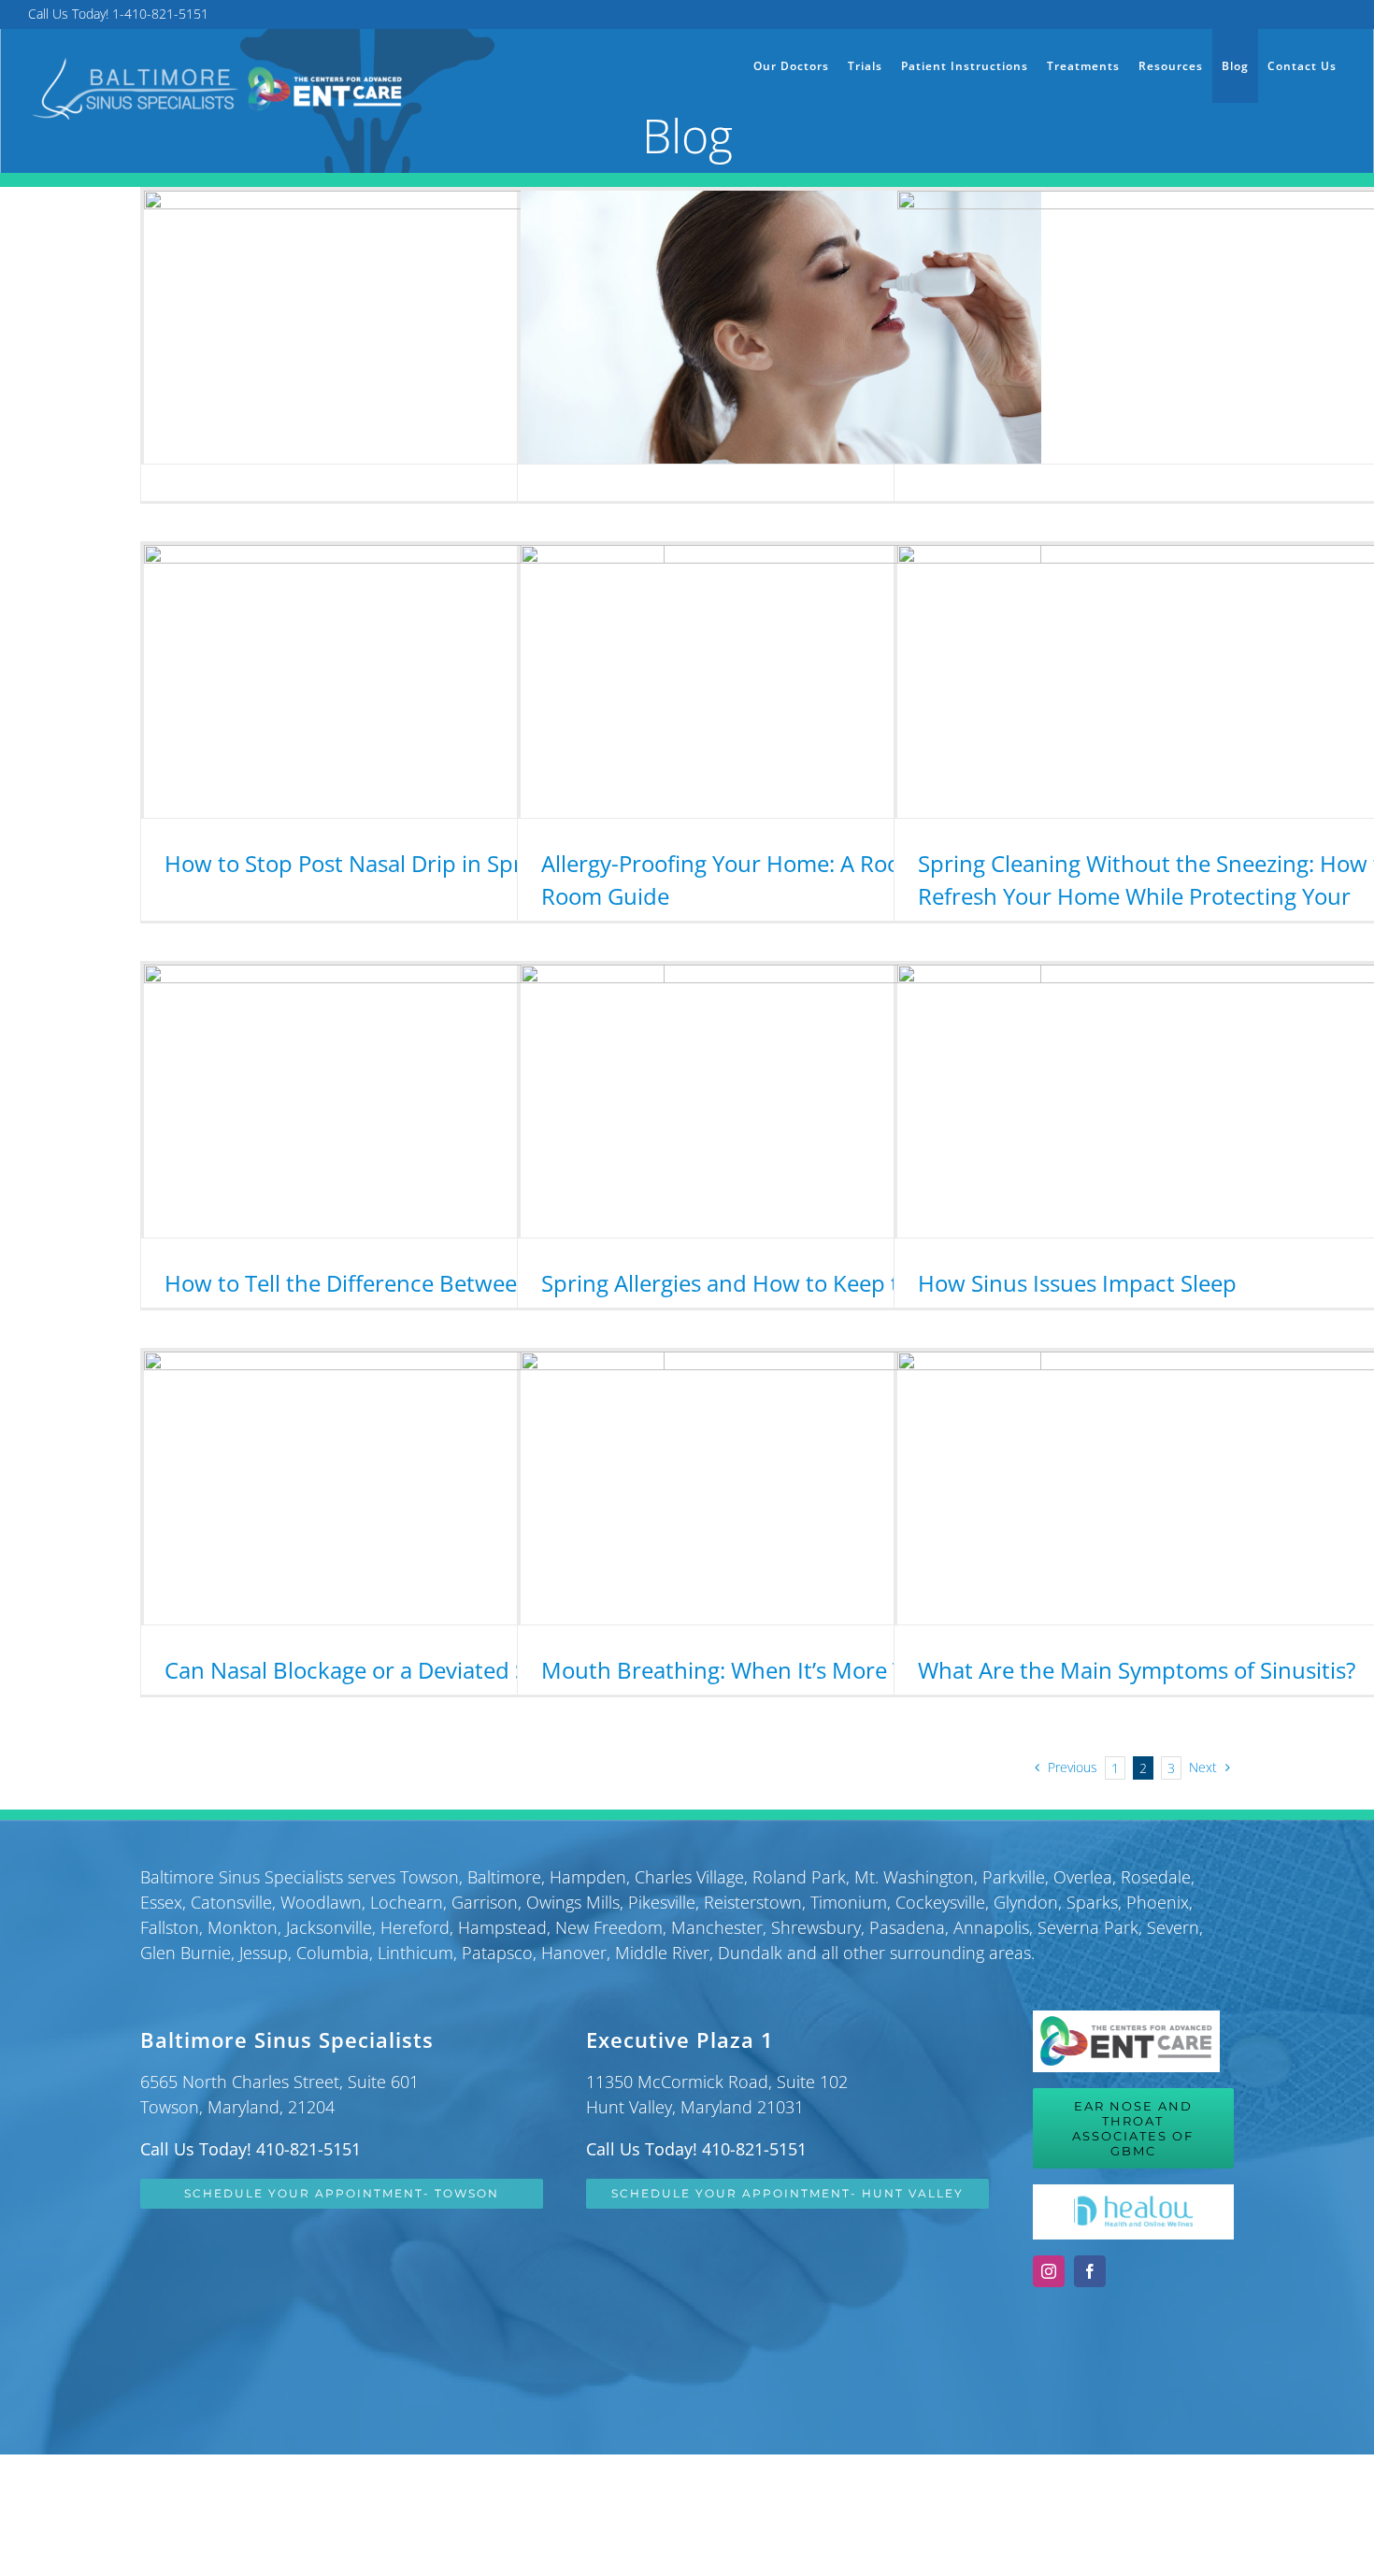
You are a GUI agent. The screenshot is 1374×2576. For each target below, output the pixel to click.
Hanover (574, 1953)
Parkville (1014, 1877)
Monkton (243, 1927)
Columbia (333, 1953)
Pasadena (907, 1927)
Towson (429, 1877)
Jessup (264, 1953)
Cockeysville (940, 1902)
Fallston (170, 1927)
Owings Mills (573, 1902)
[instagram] (1049, 2271)
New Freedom (609, 1927)
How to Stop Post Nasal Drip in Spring (359, 863)
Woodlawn (321, 1902)
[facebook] (1090, 2271)
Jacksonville (329, 1927)
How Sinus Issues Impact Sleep (1077, 1283)
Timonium (849, 1902)
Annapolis (991, 1927)
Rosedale (1156, 1877)
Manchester (717, 1927)
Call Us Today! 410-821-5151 (250, 2149)
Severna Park (1088, 1927)
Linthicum (415, 1953)
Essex (161, 1902)
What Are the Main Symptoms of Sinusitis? (1137, 1670)
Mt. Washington (914, 1877)
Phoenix (1158, 1902)
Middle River (662, 1953)
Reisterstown (753, 1902)
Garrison (485, 1902)
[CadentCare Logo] (1126, 2019)
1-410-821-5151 (160, 14)
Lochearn (407, 1902)
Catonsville (231, 1902)
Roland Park (799, 1877)
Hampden (588, 1877)
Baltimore (504, 1877)
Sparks (1092, 1902)
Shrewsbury (816, 1927)
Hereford (415, 1927)
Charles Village (689, 1877)
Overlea (1083, 1877)
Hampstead (502, 1927)
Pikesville (662, 1902)
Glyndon (1026, 1902)
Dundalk (750, 1953)
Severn (1173, 1927)
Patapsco (497, 1953)
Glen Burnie (186, 1953)
